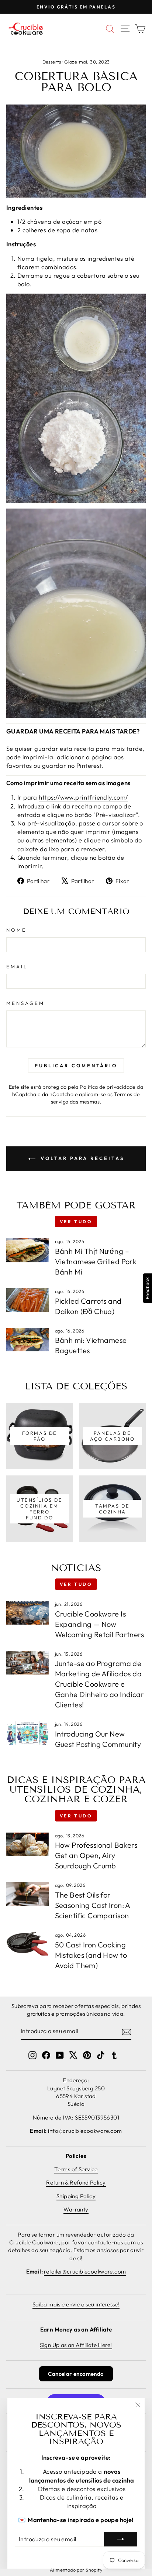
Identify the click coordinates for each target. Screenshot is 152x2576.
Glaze (71, 62)
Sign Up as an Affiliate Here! (76, 2345)
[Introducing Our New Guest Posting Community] (27, 1733)
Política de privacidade (108, 1087)
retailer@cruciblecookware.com (85, 2271)
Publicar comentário (76, 1065)
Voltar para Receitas (81, 1158)
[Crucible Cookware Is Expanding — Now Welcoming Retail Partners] (27, 1613)
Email (17, 967)
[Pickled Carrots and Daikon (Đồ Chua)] (27, 1300)
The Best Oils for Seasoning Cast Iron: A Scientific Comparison (93, 1905)
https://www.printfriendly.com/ (83, 797)
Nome (16, 930)
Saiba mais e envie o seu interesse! (76, 2304)
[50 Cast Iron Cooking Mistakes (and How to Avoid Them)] (27, 1944)
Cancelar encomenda (76, 2374)
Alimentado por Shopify (76, 2570)
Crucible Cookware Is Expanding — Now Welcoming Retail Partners (99, 1624)
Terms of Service (76, 2169)
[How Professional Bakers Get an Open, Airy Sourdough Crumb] (27, 1844)
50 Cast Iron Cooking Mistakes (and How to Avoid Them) (91, 1955)
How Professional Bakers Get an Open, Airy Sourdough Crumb (96, 1855)
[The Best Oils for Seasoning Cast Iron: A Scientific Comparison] (27, 1894)
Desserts (52, 62)
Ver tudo (76, 1222)
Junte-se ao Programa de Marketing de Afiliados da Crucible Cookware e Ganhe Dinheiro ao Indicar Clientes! (99, 1684)
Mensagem (25, 1003)
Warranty (76, 2209)
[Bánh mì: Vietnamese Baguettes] (27, 1340)
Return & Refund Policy (76, 2182)
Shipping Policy (76, 2196)
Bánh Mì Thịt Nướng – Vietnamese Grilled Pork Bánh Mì (96, 1261)
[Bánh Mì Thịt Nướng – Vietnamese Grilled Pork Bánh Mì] (27, 1250)
